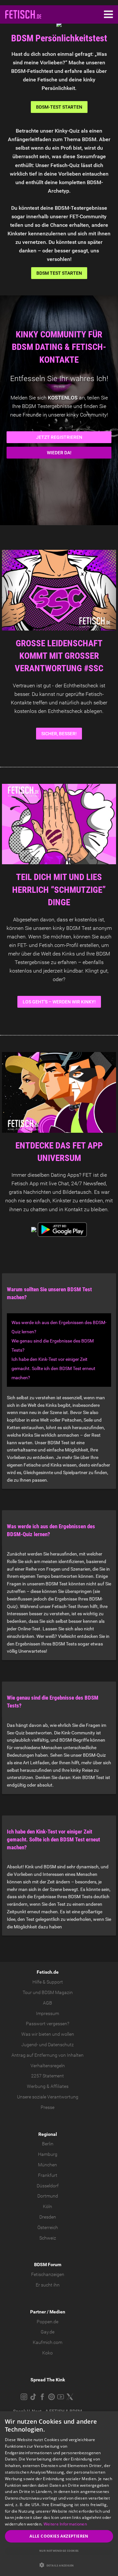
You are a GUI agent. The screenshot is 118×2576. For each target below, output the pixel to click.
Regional (48, 2134)
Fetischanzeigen (48, 2274)
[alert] (59, 2494)
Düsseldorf (48, 2186)
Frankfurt (48, 2175)
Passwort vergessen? (48, 2024)
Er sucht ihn (48, 2285)
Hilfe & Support (48, 1982)
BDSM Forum (48, 2265)
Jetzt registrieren (59, 437)
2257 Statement (48, 2076)
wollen (68, 2034)
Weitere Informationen (65, 2524)
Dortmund (48, 2196)
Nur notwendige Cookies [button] (59, 2551)
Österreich (48, 2227)
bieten (45, 2034)
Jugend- (30, 2045)
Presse (48, 2107)
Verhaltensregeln (48, 2066)
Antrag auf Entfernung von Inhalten (48, 2055)
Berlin (48, 2144)
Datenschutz (61, 2045)
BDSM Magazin (57, 1992)
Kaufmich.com (48, 2342)
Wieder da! (59, 453)
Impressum (48, 2013)
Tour (27, 1992)
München (48, 2165)
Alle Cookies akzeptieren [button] (59, 2536)
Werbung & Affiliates (48, 2086)
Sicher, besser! (59, 734)
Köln (48, 2206)
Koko (48, 2353)
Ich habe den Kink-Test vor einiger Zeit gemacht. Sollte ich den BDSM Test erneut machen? (53, 1368)
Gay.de (48, 2332)
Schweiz (48, 2238)
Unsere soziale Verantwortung (48, 2097)
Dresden (48, 2217)
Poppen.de (48, 2322)
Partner (38, 2312)
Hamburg (48, 2154)
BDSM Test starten (59, 273)
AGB (48, 2003)
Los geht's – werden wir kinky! (59, 1002)
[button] (59, 2565)
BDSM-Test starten (59, 107)
